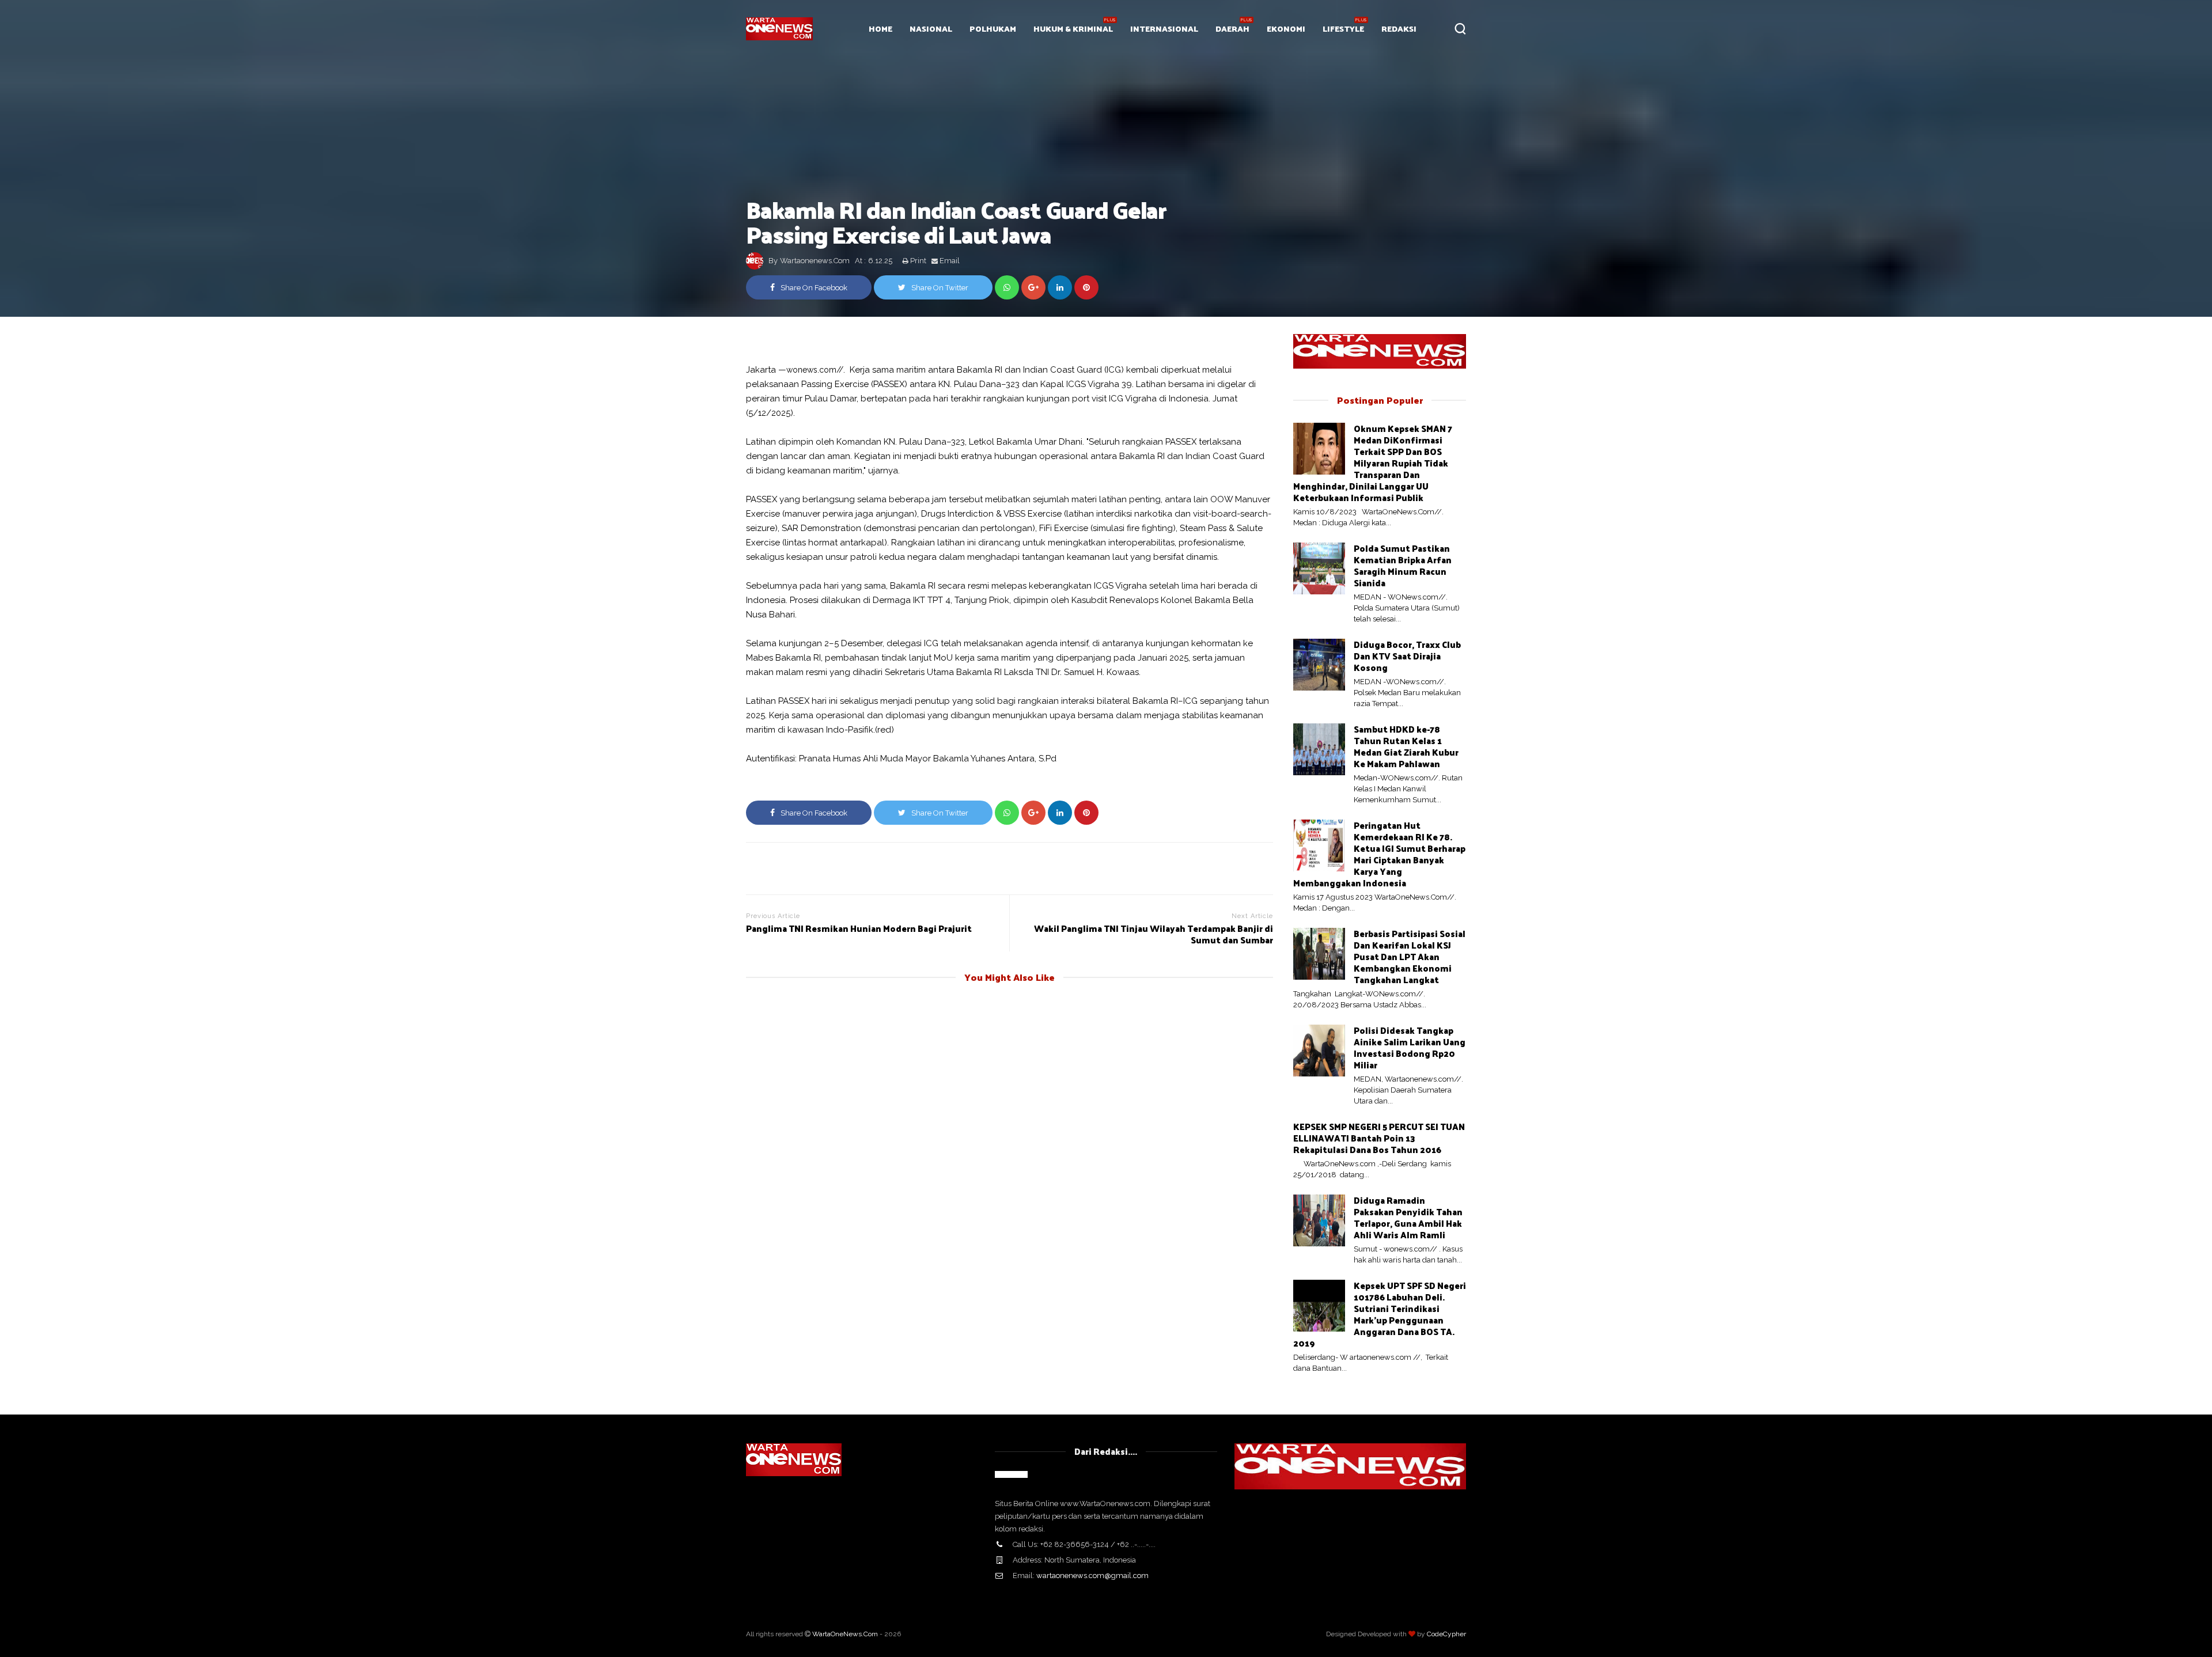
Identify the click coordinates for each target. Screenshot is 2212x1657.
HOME (880, 29)
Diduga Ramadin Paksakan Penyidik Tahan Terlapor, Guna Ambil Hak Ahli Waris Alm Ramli (1408, 1217)
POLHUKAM (993, 29)
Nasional (931, 29)
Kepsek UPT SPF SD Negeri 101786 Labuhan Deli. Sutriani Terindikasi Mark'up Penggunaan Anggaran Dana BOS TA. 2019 (1380, 1314)
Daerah (1232, 29)
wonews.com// (815, 370)
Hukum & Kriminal (1073, 29)
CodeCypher (1446, 1634)
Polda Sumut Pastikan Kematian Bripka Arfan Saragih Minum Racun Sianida (1403, 565)
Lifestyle (1343, 29)
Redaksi (1399, 29)
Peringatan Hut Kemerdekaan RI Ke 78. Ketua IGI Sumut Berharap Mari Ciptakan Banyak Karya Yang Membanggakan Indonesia (1379, 854)
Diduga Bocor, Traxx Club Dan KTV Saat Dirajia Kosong (1407, 656)
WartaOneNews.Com (845, 1634)
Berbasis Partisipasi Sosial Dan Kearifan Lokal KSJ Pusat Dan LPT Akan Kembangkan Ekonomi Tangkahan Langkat (1410, 956)
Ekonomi (1286, 29)
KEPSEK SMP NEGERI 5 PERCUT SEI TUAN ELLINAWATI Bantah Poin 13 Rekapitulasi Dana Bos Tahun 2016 (1379, 1138)
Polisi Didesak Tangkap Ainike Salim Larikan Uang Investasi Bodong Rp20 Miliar (1410, 1047)
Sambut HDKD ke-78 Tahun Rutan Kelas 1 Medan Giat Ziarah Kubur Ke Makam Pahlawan (1406, 746)
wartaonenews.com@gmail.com (1092, 1576)
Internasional (1164, 29)
